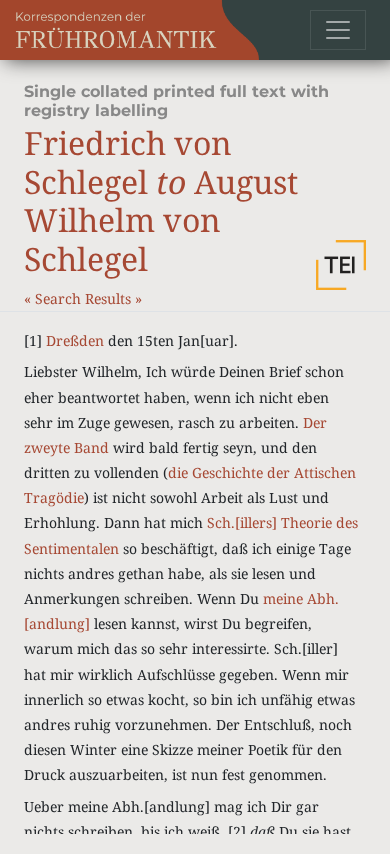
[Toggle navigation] (338, 30)
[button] (341, 265)
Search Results (85, 298)
